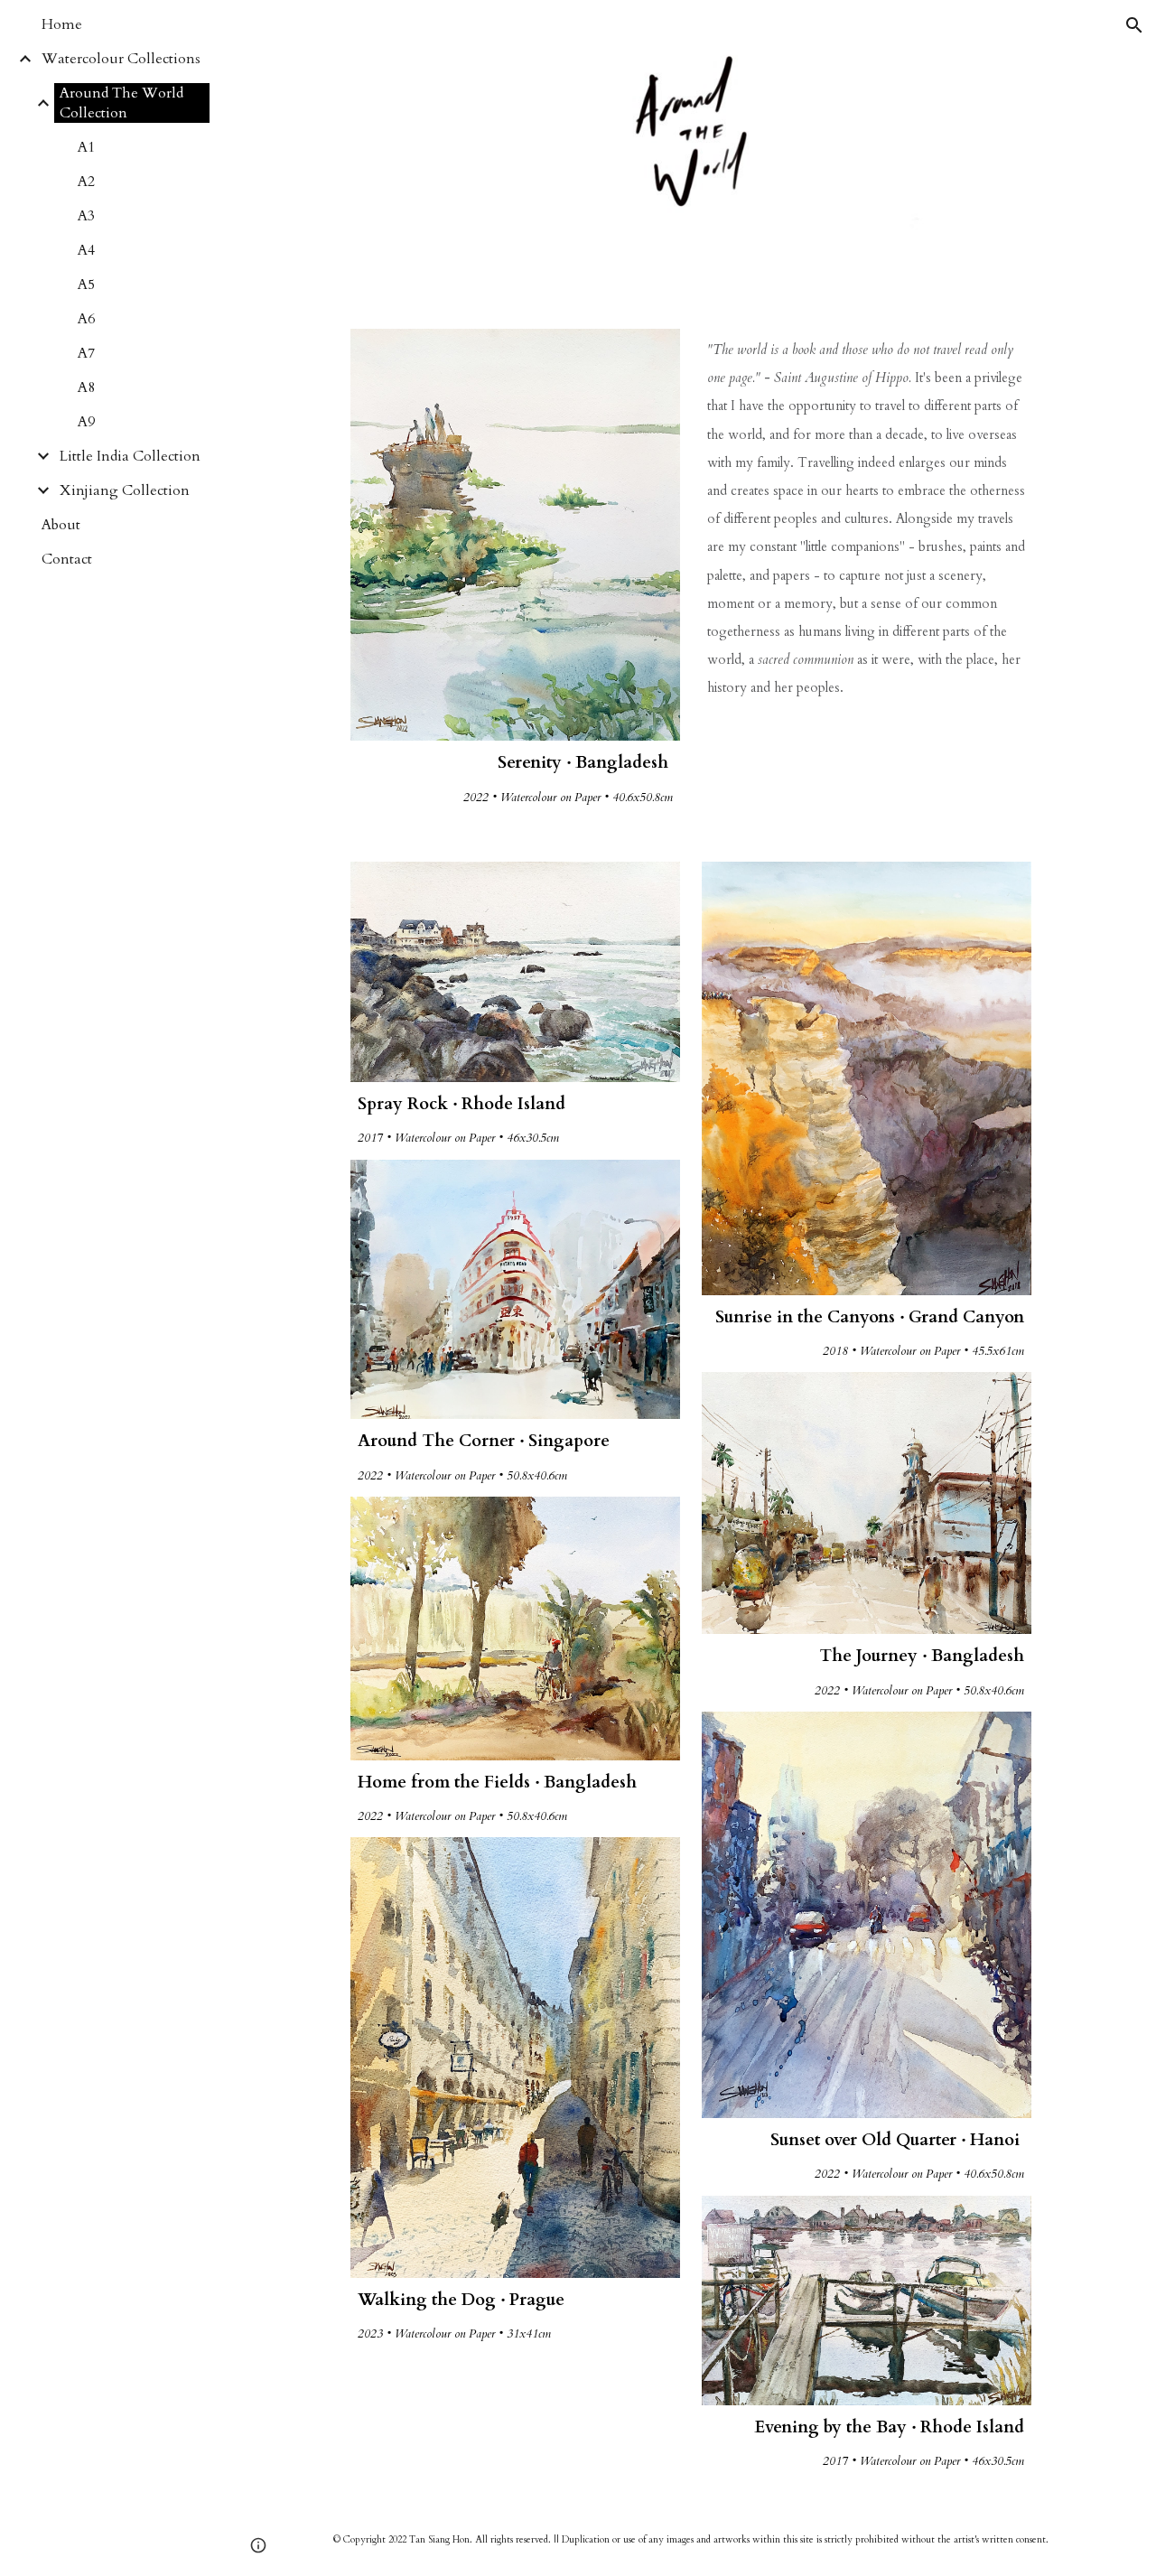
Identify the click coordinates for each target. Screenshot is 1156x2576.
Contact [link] (67, 559)
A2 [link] (86, 182)
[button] (1134, 25)
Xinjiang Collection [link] (125, 490)
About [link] (61, 525)
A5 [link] (86, 285)
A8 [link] (86, 387)
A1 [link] (86, 147)
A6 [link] (86, 319)
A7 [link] (86, 353)
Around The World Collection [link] (121, 103)
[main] (516, 779)
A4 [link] (86, 250)
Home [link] (62, 24)
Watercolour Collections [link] (121, 59)
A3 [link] (86, 216)
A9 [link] (86, 422)
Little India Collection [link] (130, 456)
